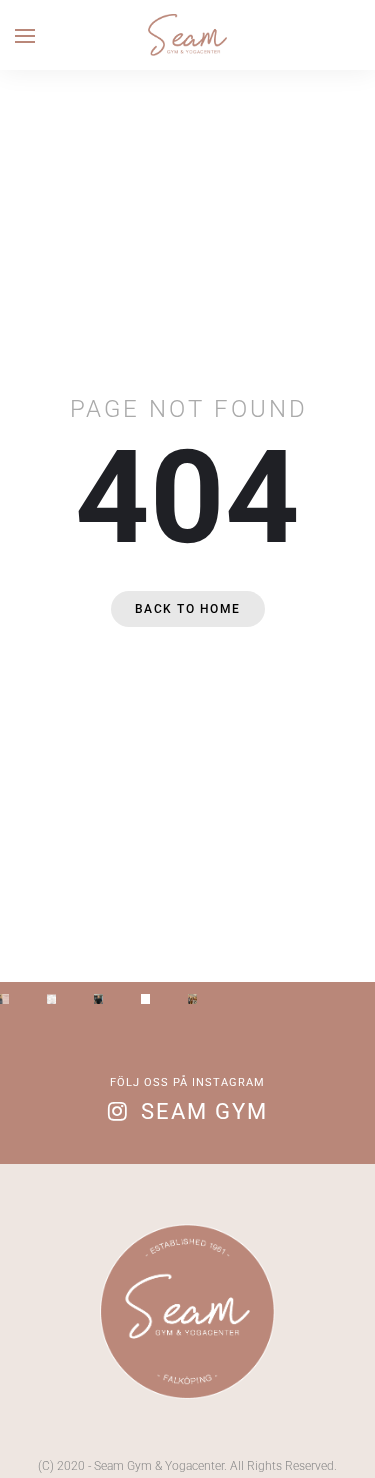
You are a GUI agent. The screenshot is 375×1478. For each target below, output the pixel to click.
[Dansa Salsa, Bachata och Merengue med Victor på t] (4, 998)
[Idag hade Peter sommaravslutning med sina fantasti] (192, 998)
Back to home (188, 609)
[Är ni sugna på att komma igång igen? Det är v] (145, 998)
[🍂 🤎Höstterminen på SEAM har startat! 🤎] (51, 998)
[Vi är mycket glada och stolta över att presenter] (98, 998)
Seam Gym (204, 1111)
